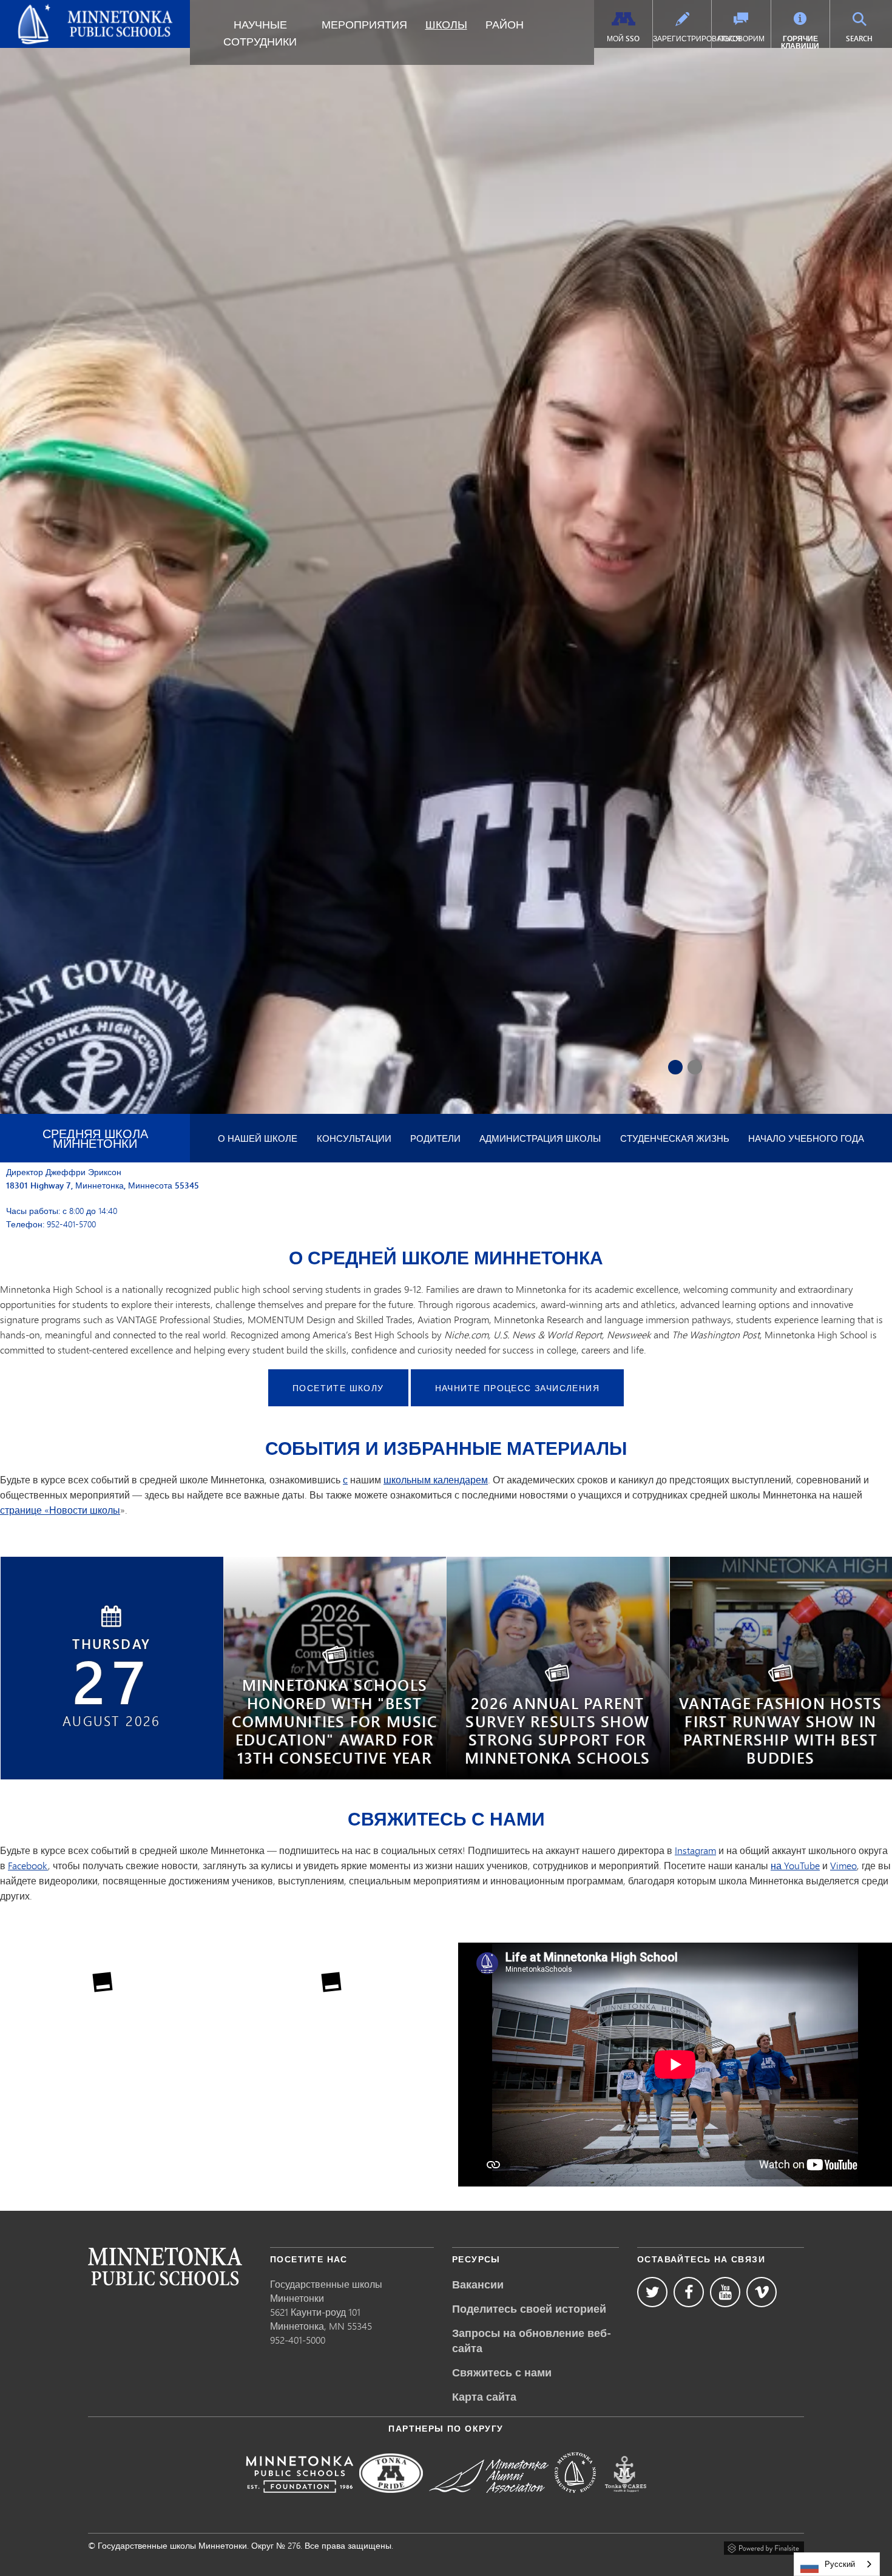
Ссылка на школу (165, 2266)
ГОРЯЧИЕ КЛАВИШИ (800, 42)
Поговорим (741, 39)
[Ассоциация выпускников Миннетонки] (489, 2501)
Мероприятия (364, 24)
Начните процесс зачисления (517, 1388)
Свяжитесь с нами (502, 2372)
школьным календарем (436, 1479)
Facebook (28, 1865)
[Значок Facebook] (689, 2292)
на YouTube (795, 1865)
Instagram (695, 1850)
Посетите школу (338, 1388)
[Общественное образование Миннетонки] (575, 2501)
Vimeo (843, 1865)
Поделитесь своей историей (529, 2308)
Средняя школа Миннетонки (95, 1138)
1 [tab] (675, 1067)
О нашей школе (258, 1138)
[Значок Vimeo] (762, 2292)
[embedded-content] (675, 2065)
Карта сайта (484, 2396)
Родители (435, 1138)
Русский (840, 2564)
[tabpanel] (446, 773)
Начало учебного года (806, 1138)
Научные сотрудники (260, 33)
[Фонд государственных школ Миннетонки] (299, 2501)
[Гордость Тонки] (391, 2501)
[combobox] (837, 2564)
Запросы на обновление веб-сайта (532, 2340)
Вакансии (478, 2284)
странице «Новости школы (60, 1510)
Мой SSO (623, 39)
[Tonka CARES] (626, 2501)
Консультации (354, 1138)
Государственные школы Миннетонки (66, 15)
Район (505, 24)
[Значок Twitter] (652, 2292)
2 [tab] (695, 1067)
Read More (335, 1738)
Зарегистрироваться (682, 39)
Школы (446, 24)
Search (867, 38)
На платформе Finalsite (764, 2546)
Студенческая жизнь (675, 1138)
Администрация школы (540, 1138)
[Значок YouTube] (725, 2292)
